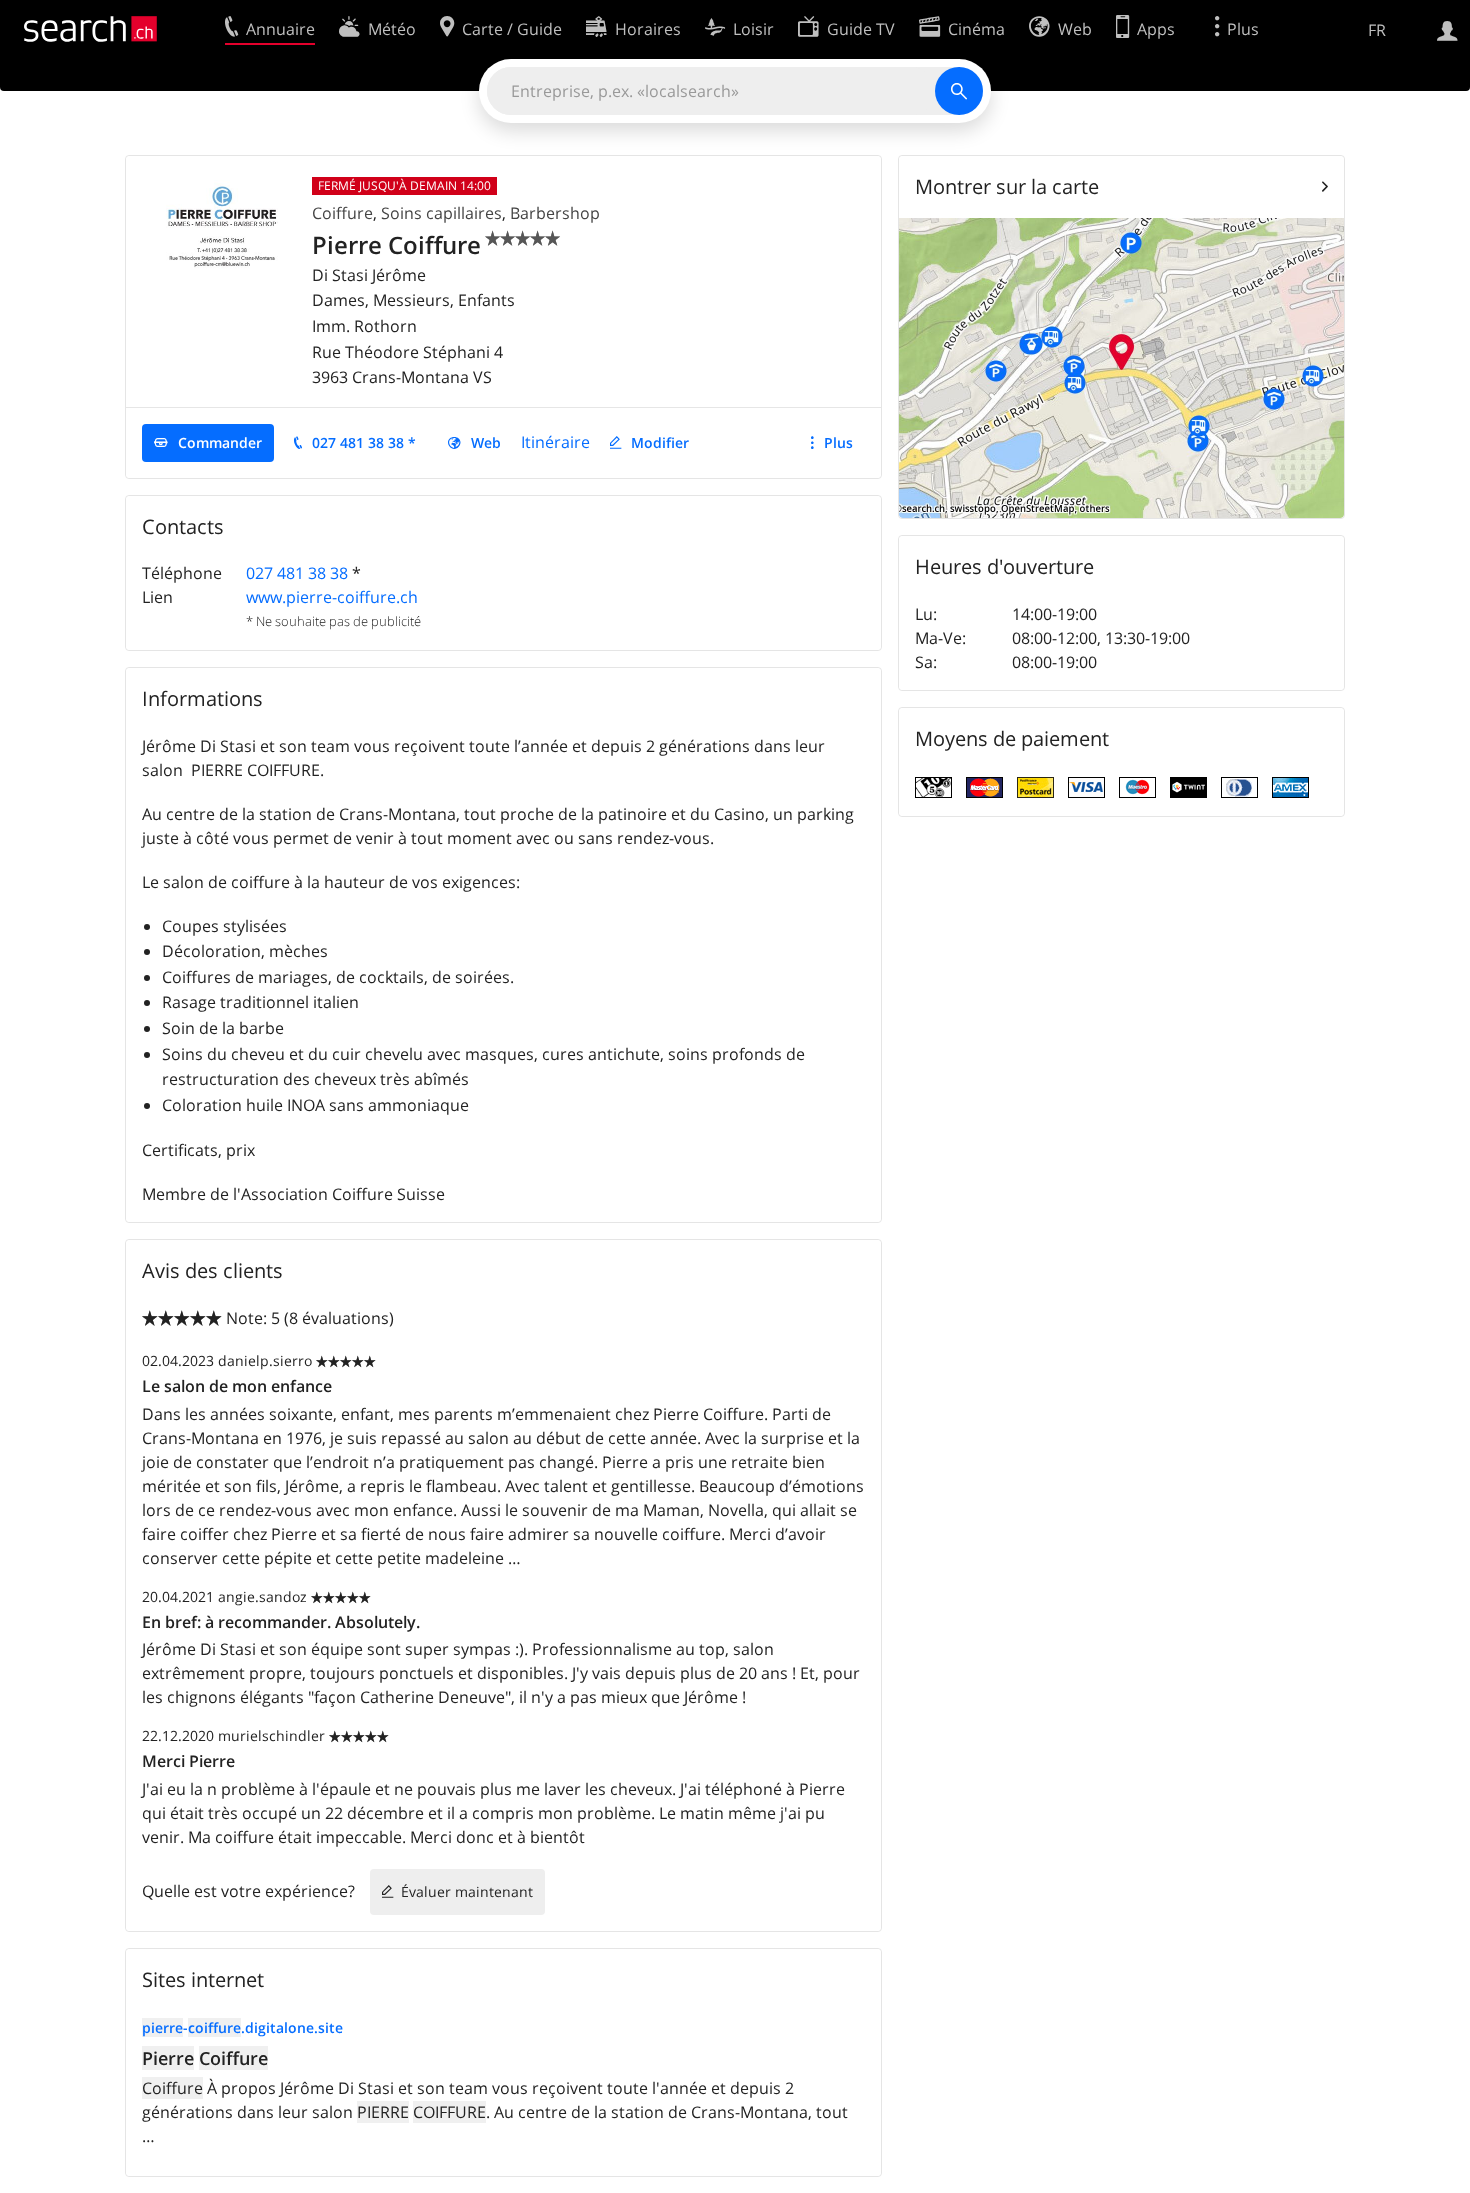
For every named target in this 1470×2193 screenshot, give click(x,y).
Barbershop (555, 213)
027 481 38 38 (297, 573)
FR (1377, 30)
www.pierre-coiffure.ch (332, 597)
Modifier (660, 442)
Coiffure (342, 213)
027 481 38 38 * (364, 442)
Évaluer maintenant (467, 1891)
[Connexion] (1447, 29)
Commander (220, 442)
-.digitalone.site (242, 2027)
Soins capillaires (441, 213)
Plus (838, 442)
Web (486, 442)
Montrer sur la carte (1007, 186)
